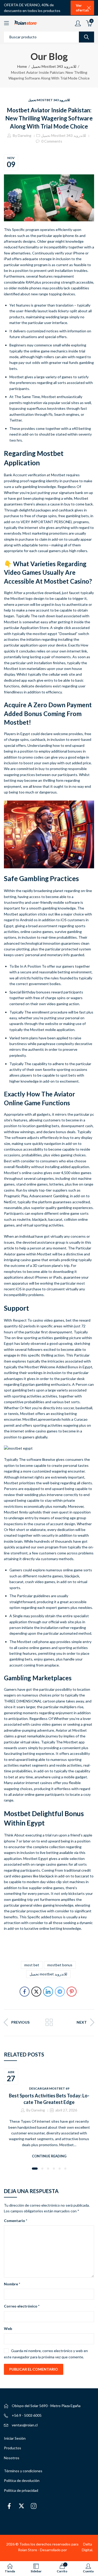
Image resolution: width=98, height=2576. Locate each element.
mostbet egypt (45, 634)
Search (87, 37)
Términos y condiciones (23, 2471)
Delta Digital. (87, 2547)
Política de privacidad (21, 2490)
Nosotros (12, 2458)
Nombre (12, 2284)
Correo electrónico (22, 2306)
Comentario (16, 2221)
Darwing (25, 135)
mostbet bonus (60, 1965)
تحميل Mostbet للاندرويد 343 (54, 66)
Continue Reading (49, 2156)
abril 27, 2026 (66, 2110)
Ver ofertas (82, 8)
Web (8, 2328)
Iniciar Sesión (15, 2438)
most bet (32, 1965)
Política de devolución (22, 2480)
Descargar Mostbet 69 (49, 2088)
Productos (13, 2448)
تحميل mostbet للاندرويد (48, 1974)
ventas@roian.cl (25, 2425)
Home (22, 66)
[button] (35, 2169)
